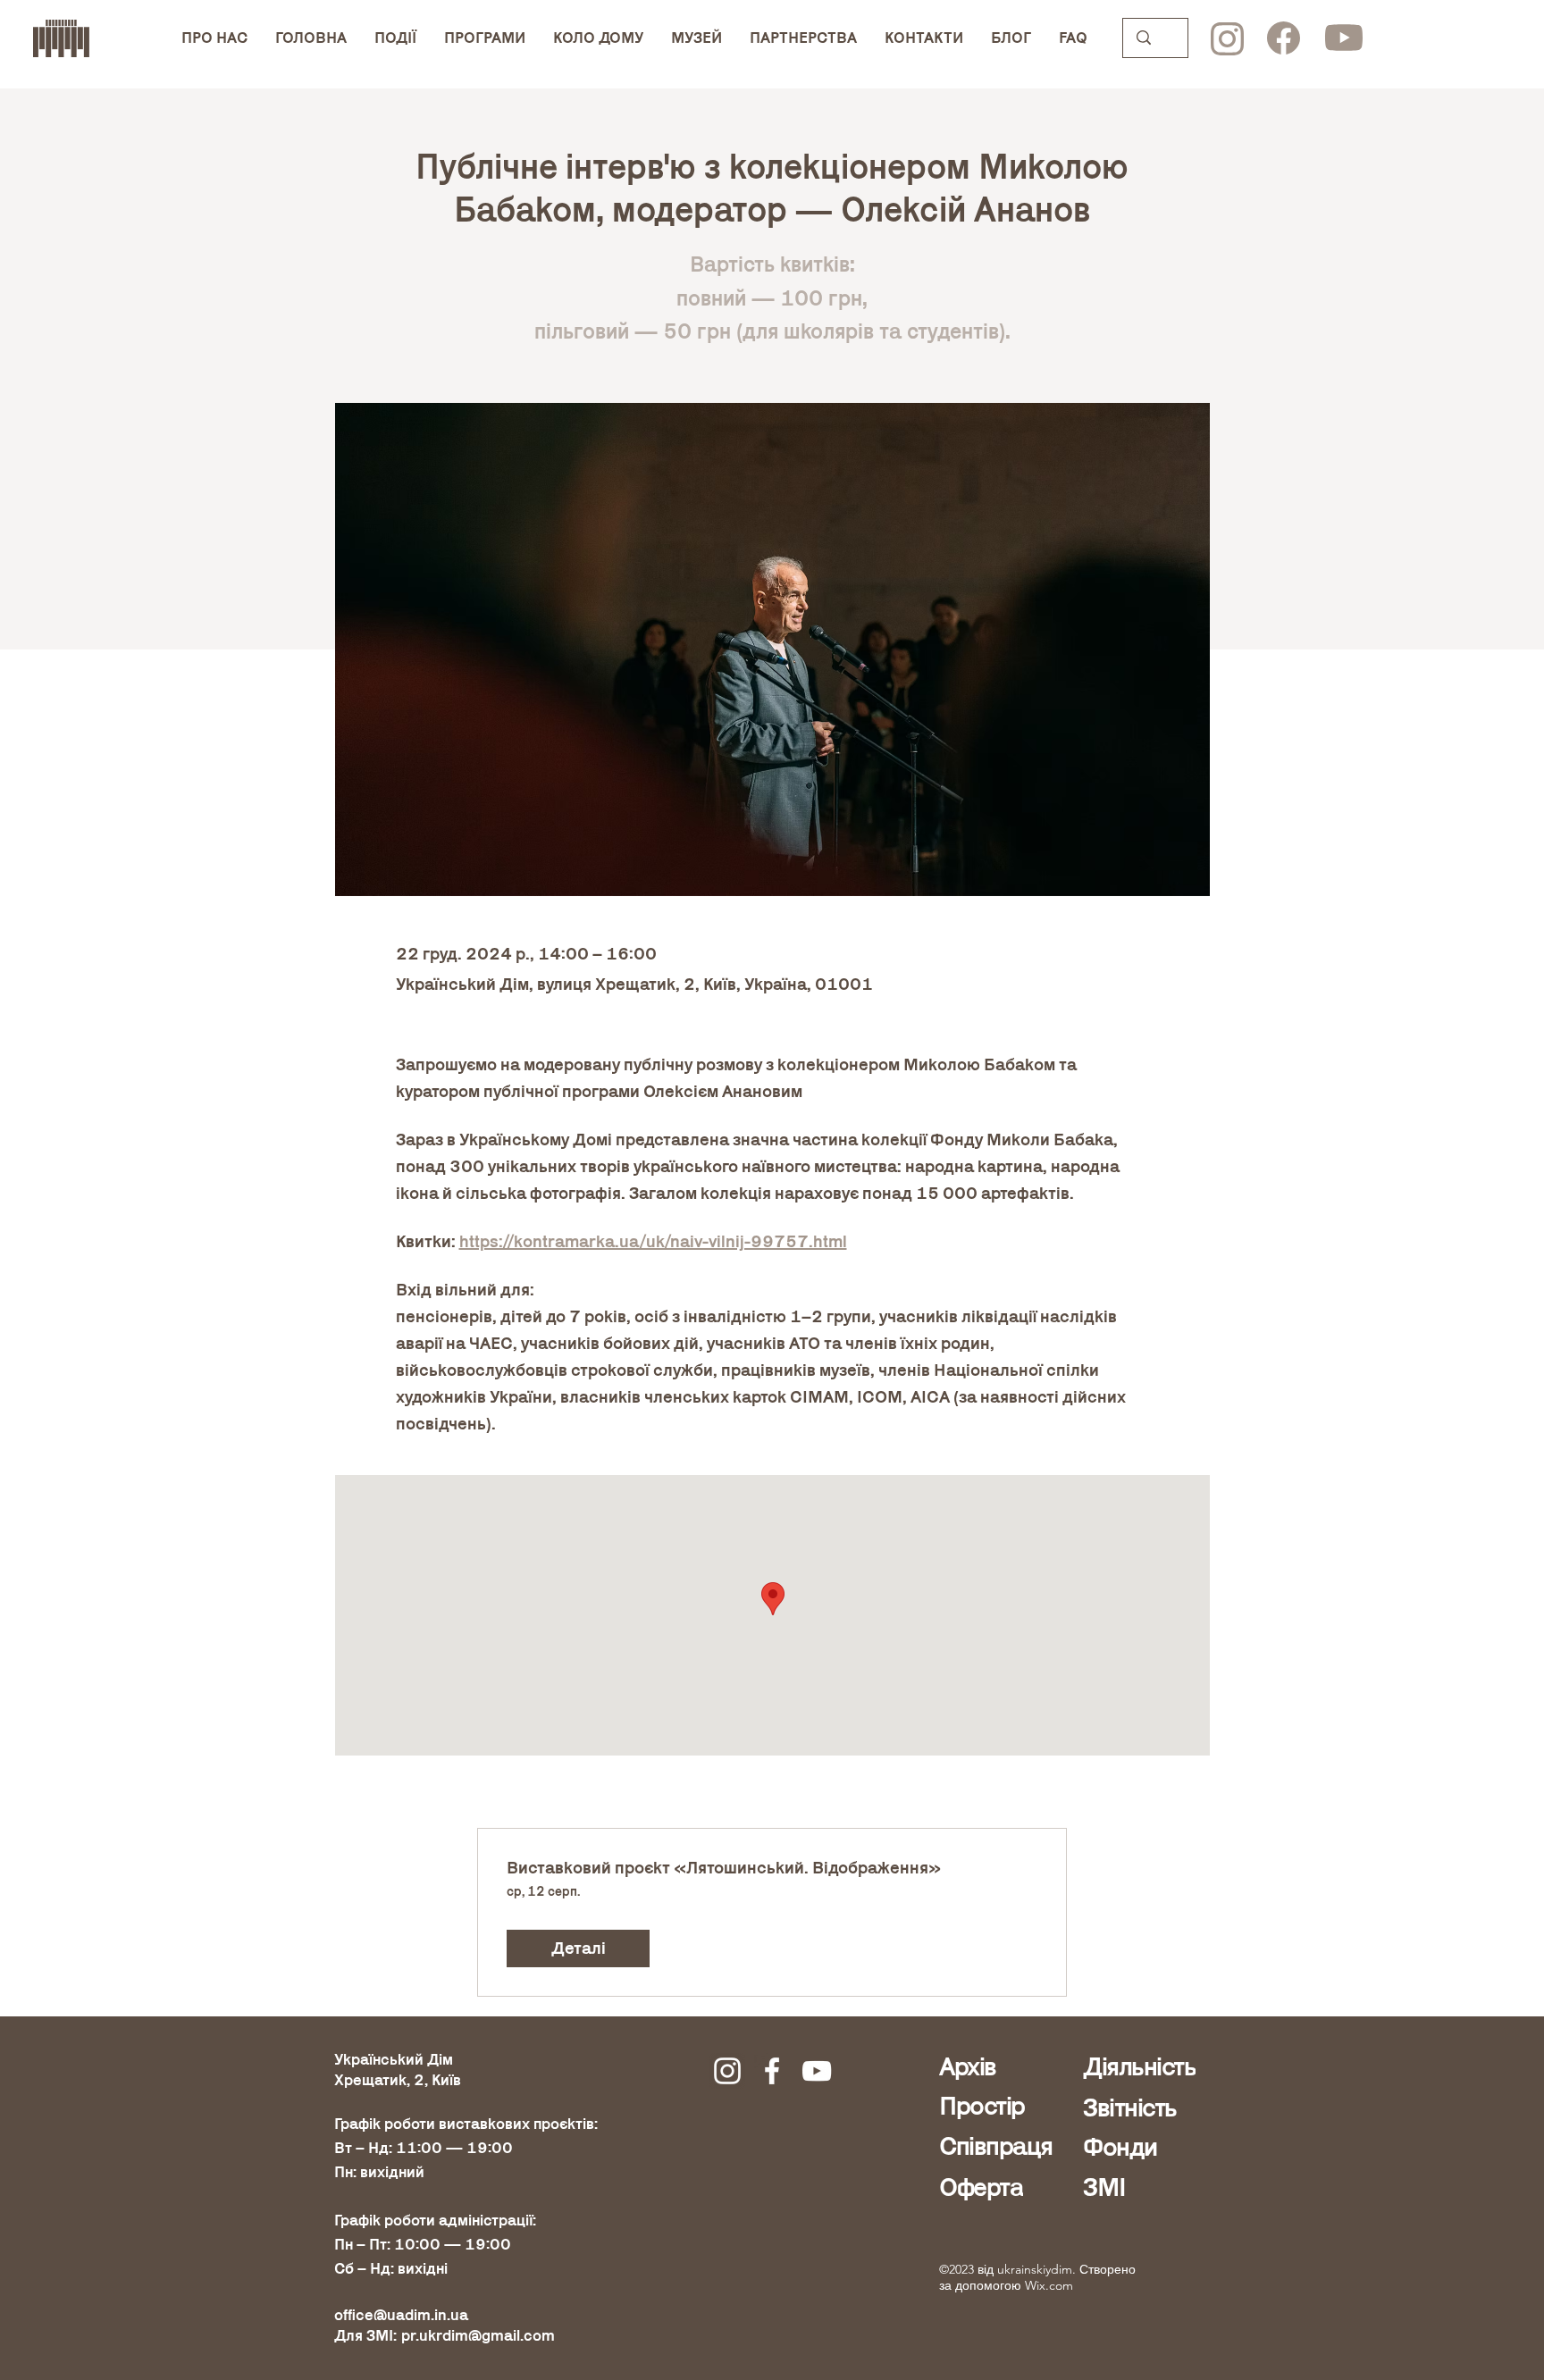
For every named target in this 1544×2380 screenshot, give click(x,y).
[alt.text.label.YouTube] (817, 2071)
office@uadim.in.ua (401, 2315)
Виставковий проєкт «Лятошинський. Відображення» (724, 1868)
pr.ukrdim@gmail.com (478, 2336)
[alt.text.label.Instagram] (727, 2071)
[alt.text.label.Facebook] (772, 2071)
